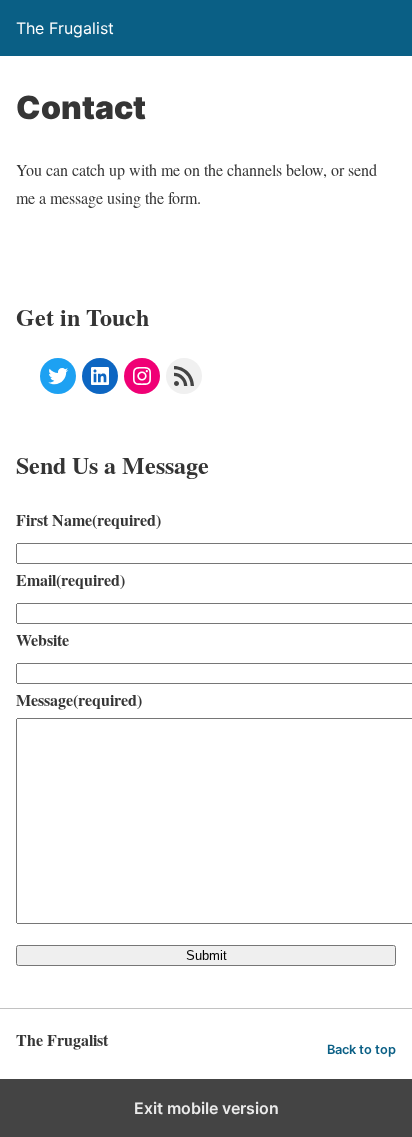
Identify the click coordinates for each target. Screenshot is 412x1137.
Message (79, 699)
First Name (88, 519)
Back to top (361, 1049)
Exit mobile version (206, 1108)
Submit (206, 955)
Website (42, 639)
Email (70, 579)
